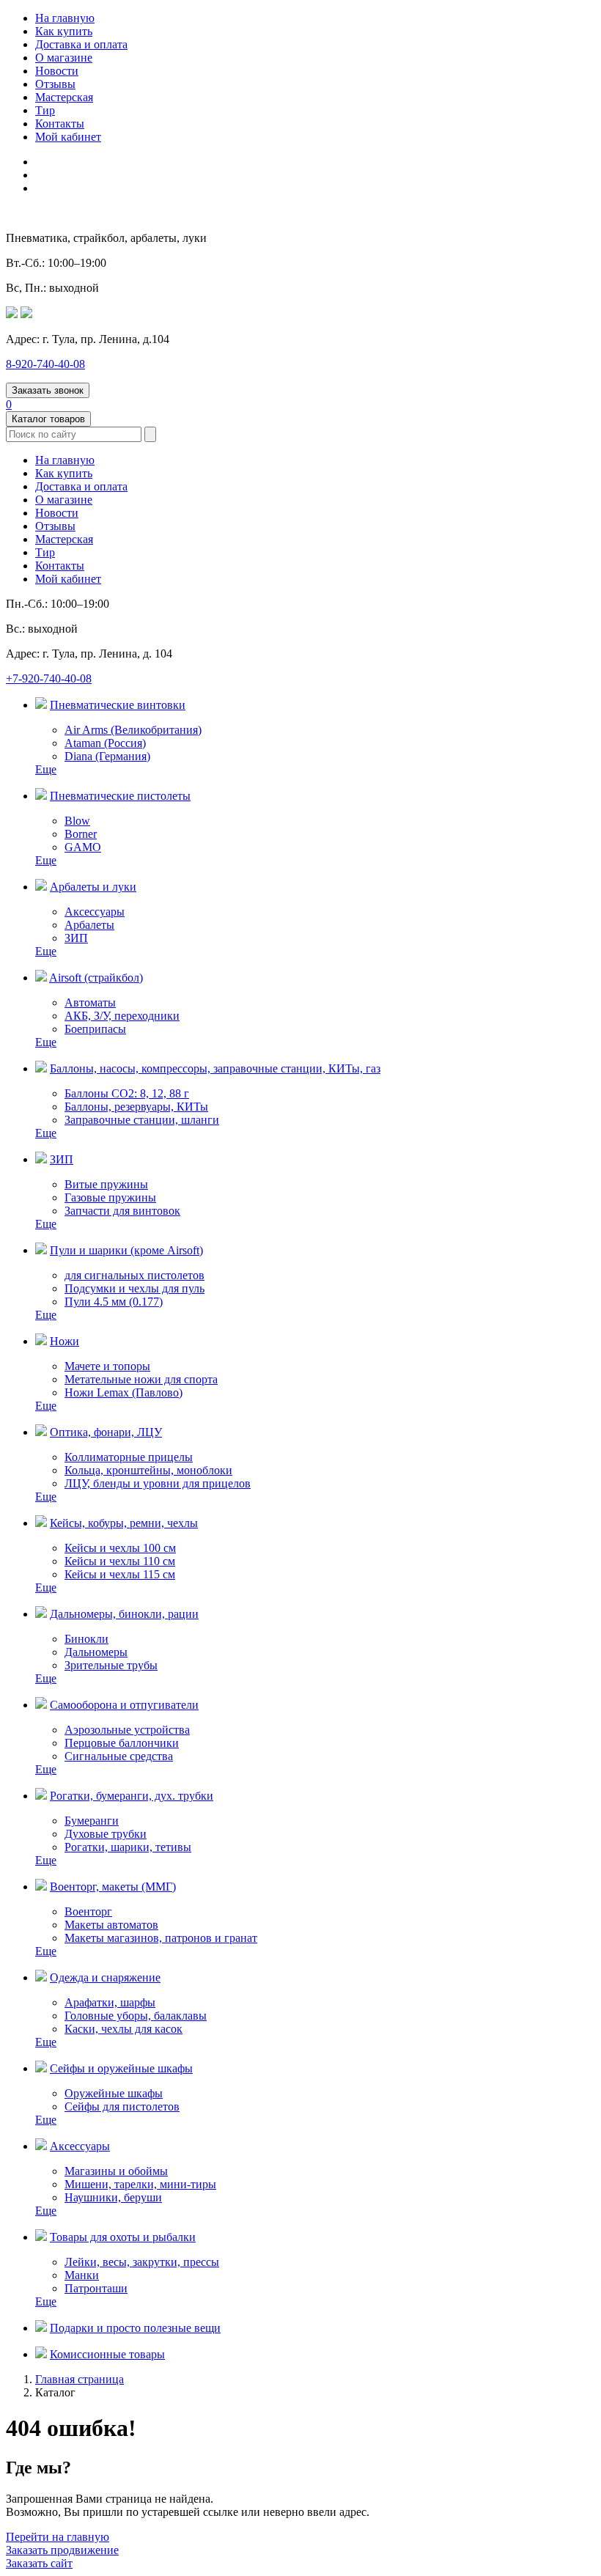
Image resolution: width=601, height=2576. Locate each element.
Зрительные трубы (111, 1665)
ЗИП (76, 938)
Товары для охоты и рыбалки (123, 2237)
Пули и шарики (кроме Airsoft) (126, 1250)
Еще (46, 769)
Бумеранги (92, 1821)
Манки (82, 2275)
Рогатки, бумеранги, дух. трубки (132, 1796)
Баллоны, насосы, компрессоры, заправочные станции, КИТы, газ (215, 1068)
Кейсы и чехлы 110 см (120, 1561)
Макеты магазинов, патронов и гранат (161, 1938)
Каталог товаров (48, 419)
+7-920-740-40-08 (49, 678)
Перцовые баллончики (122, 1743)
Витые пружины (106, 1184)
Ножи (64, 1341)
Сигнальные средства (119, 1756)
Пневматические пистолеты (120, 796)
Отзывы (55, 84)
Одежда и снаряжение (105, 1977)
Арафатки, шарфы (110, 2002)
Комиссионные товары (107, 2354)
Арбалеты (89, 925)
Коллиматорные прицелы (129, 1457)
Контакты (60, 124)
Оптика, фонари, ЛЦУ (106, 1432)
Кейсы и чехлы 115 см (120, 1574)
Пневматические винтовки (118, 705)
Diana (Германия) (107, 756)
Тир (45, 110)
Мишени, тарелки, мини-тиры (140, 2184)
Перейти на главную (58, 2537)
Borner (81, 834)
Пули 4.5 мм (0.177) (114, 1302)
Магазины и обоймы (116, 2171)
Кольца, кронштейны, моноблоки (148, 1470)
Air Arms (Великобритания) (133, 730)
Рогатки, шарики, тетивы (128, 1847)
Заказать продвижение (62, 2550)
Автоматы (90, 1002)
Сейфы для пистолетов (122, 2106)
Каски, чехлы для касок (123, 2029)
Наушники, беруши (113, 2197)
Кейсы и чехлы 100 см (120, 1548)
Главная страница (80, 2379)
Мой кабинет (68, 137)
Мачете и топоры (107, 1366)
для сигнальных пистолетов (134, 1275)
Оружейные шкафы (114, 2093)
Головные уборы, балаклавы (136, 2016)
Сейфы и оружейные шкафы (121, 2068)
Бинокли (86, 1639)
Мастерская (64, 97)
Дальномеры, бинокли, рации (124, 1614)
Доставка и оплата (81, 44)
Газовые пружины (110, 1197)
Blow (77, 821)
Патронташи (96, 2288)
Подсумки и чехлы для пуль (134, 1288)
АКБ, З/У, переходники (122, 1016)
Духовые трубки (106, 1834)
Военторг (88, 1911)
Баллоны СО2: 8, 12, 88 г (127, 1093)
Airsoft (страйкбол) (96, 978)
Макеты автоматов (111, 1925)
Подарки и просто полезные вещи (135, 2328)
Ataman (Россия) (105, 743)
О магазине (64, 58)
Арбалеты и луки (93, 887)
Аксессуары (95, 912)
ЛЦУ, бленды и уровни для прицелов (158, 1483)
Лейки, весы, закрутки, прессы (142, 2262)
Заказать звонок (48, 390)
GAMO (83, 847)
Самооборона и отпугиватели (124, 1705)
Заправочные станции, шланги (142, 1120)
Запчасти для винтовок (122, 1211)
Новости (57, 71)
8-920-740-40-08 (45, 364)
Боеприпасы (95, 1029)
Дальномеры (96, 1652)
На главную (65, 18)
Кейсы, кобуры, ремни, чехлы (124, 1523)
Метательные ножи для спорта (141, 1379)
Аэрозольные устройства (127, 1730)
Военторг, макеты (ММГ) (113, 1887)
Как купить (64, 31)
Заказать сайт (39, 2563)
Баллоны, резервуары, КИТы (136, 1107)
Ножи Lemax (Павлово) (123, 1392)
